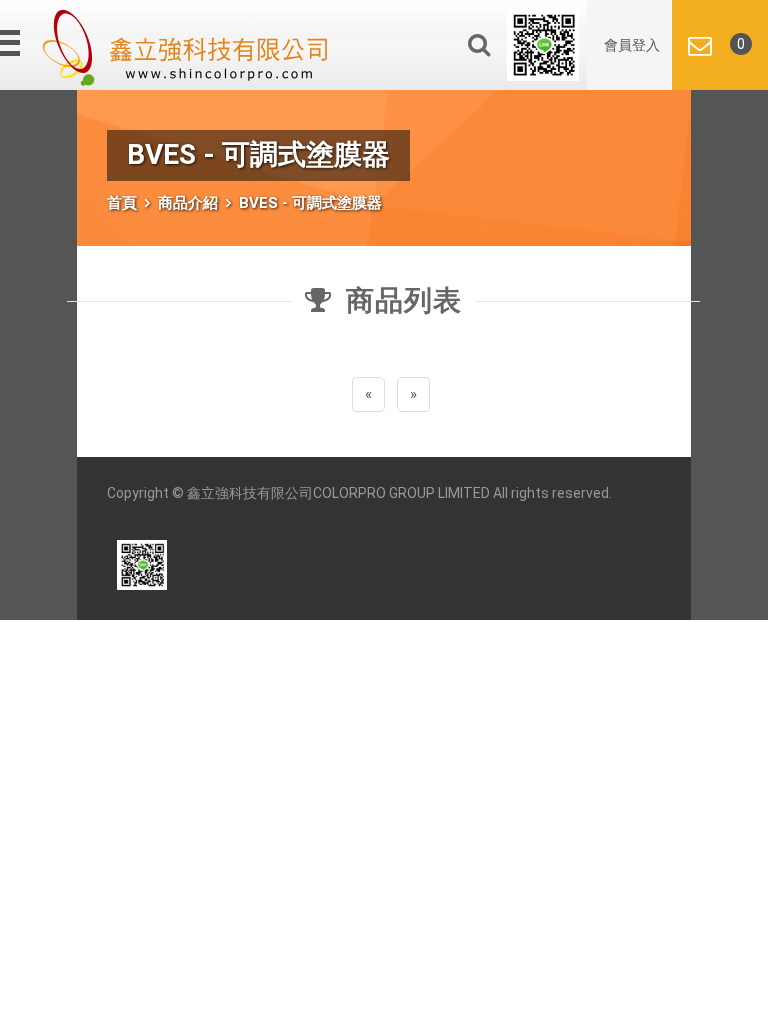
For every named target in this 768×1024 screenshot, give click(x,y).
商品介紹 (188, 203)
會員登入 (632, 45)
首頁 (122, 203)
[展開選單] (12, 43)
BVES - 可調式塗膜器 (310, 203)
